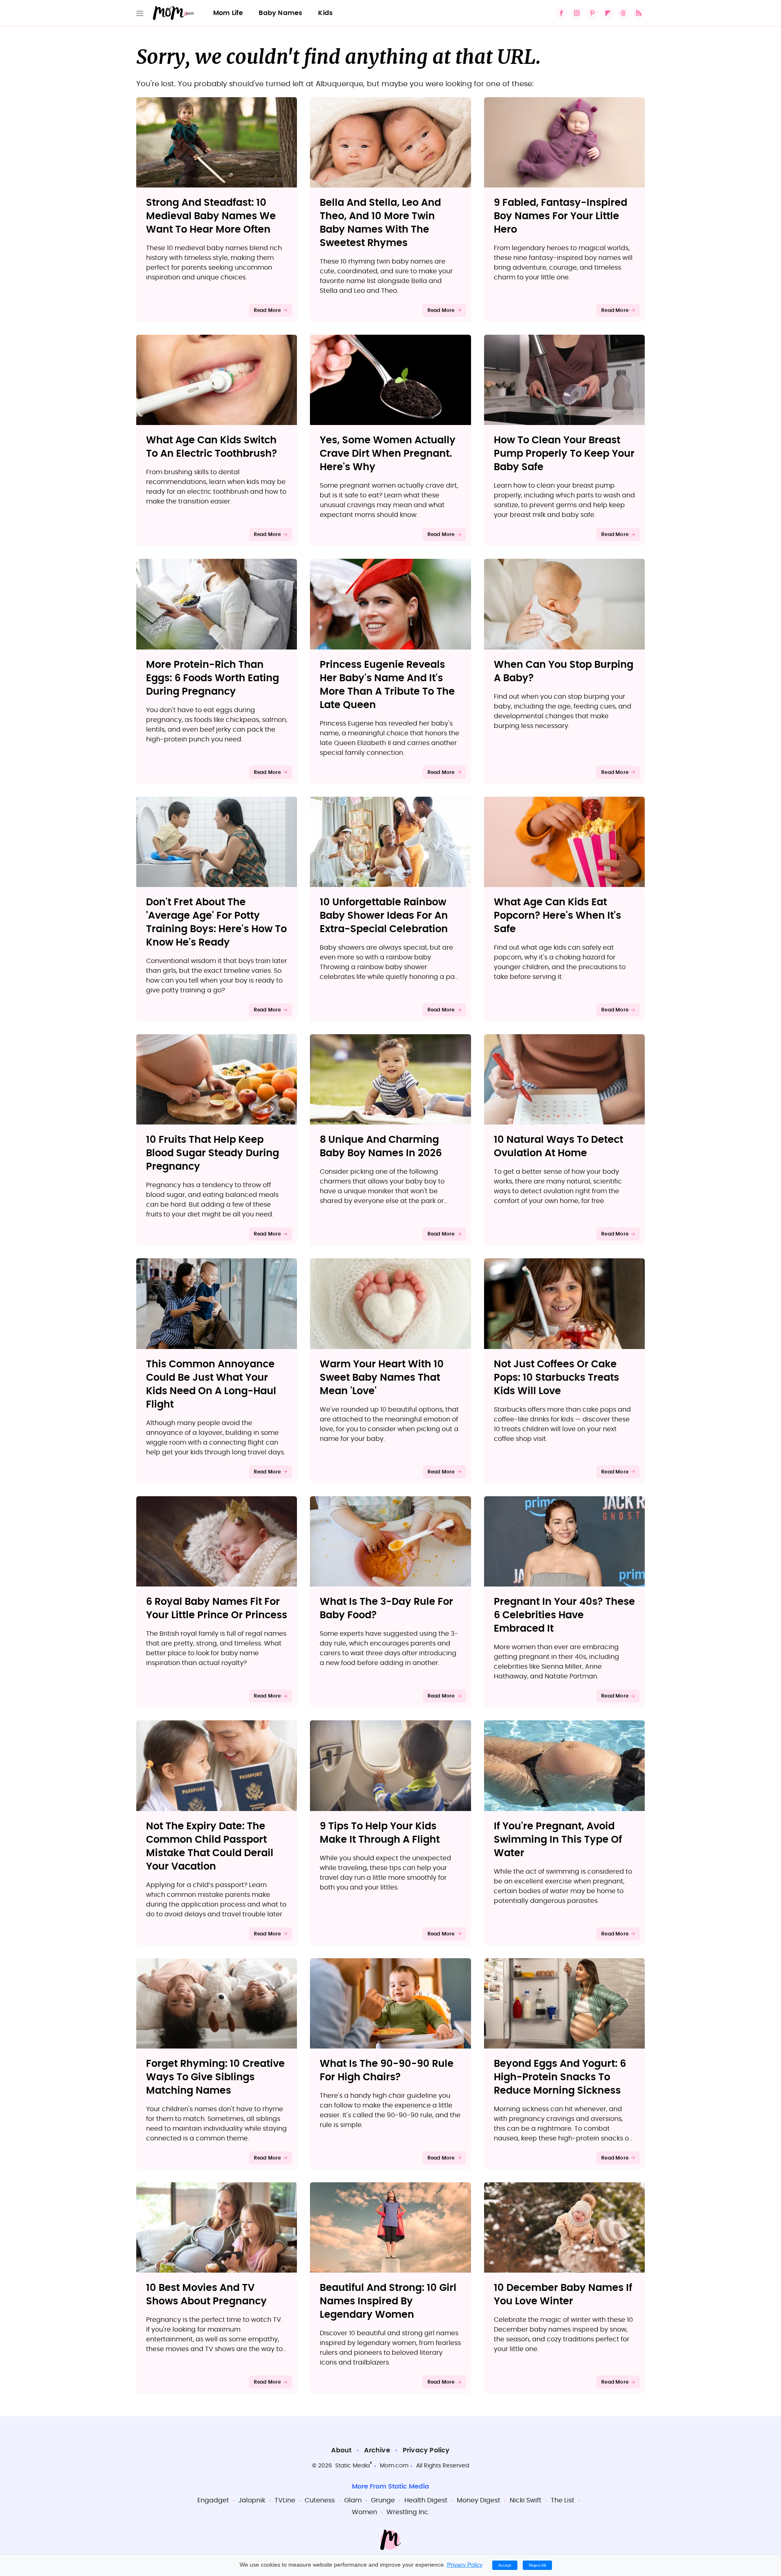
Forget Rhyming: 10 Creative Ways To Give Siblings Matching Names (215, 2077)
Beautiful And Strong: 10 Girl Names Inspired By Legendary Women (388, 2301)
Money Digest (479, 2500)
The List (563, 2500)
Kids (325, 13)
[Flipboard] (608, 13)
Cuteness (320, 2500)
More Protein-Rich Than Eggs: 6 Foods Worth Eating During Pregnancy (213, 678)
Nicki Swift (526, 2500)
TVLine (285, 2500)
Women (364, 2512)
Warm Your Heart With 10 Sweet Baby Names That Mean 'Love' (382, 1378)
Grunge (383, 2500)
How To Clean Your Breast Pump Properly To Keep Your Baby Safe (564, 454)
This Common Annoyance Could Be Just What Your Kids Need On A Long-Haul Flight (211, 1385)
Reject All (537, 2565)
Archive (377, 2450)
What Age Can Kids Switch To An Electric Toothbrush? (212, 447)
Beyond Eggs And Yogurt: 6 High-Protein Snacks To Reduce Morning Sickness (560, 2077)
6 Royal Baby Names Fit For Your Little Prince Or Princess (217, 1609)
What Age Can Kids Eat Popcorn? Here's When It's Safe (557, 916)
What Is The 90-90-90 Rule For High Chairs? (387, 2071)
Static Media (352, 2466)
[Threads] (623, 13)
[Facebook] (561, 13)
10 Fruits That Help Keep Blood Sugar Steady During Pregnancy (213, 1153)
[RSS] (639, 13)
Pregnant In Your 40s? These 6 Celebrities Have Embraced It (564, 1615)
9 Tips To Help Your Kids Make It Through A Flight (380, 1833)
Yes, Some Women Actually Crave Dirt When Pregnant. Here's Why (388, 454)
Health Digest (426, 2500)
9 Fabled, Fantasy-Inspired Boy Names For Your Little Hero (561, 216)
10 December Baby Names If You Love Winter (563, 2295)
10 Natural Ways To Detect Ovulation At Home (558, 1147)
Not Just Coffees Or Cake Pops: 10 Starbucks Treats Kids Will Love (556, 1378)
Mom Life (228, 13)
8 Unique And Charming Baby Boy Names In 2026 (381, 1147)
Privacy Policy (426, 2450)
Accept (505, 2565)
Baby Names (280, 13)
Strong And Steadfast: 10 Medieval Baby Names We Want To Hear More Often (211, 216)
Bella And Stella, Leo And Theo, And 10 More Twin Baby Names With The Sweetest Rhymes (380, 223)
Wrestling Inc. (408, 2512)
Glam (353, 2500)
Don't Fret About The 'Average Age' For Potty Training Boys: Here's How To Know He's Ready (216, 923)
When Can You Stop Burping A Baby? (564, 672)
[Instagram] (577, 13)
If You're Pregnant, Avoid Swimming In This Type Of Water (558, 1840)
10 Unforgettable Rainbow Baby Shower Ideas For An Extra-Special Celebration (384, 916)
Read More (267, 310)
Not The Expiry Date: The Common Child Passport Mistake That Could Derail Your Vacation (210, 1847)
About (341, 2450)
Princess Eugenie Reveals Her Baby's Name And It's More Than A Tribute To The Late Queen (387, 685)
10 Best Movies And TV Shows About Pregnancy (206, 2295)
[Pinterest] (592, 13)
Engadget (213, 2500)
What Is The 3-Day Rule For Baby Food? (386, 1609)
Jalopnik (252, 2500)
